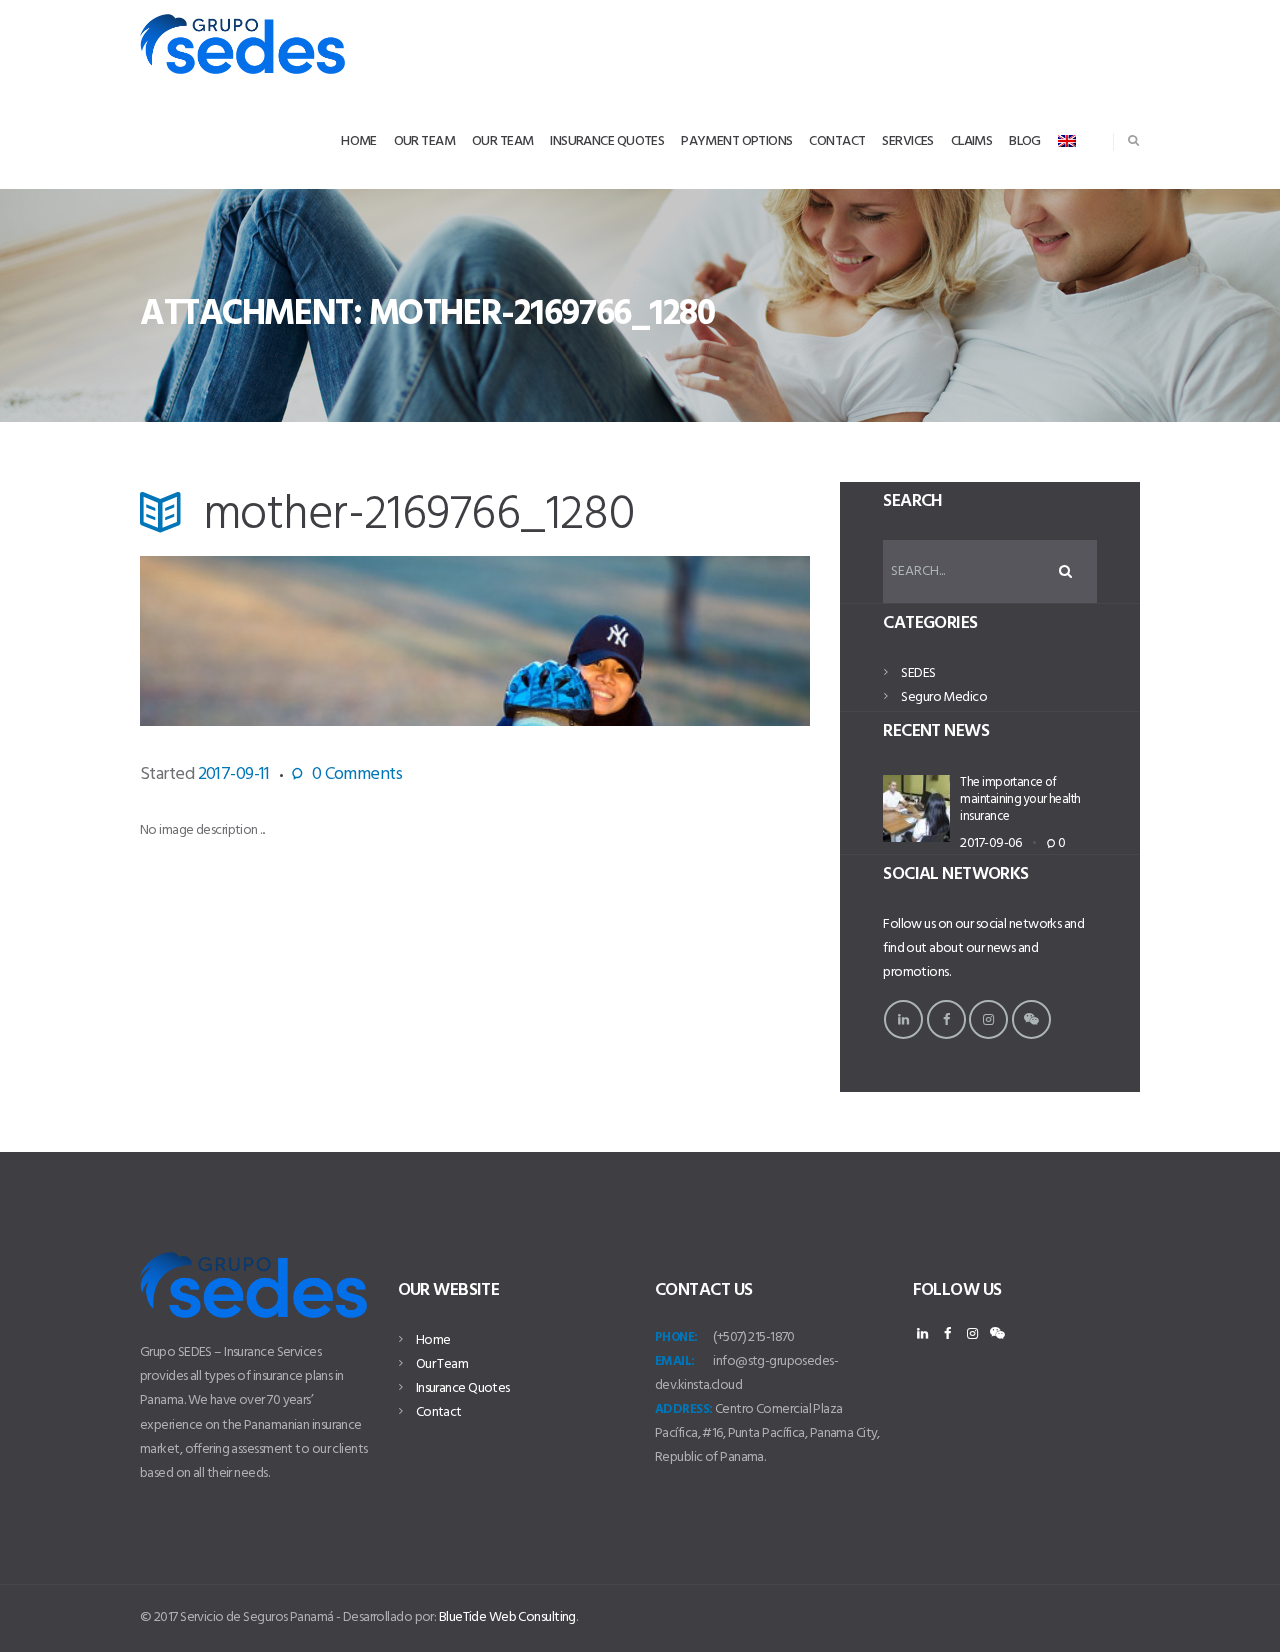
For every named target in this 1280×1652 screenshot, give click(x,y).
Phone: (676, 1337)
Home (433, 1340)
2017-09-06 (990, 843)
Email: (675, 1361)
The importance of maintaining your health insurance (1020, 799)
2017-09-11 (234, 774)
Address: (684, 1409)
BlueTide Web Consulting (507, 1617)
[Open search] (1133, 140)
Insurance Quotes (463, 1388)
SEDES (918, 673)
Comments (357, 775)
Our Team (442, 1364)
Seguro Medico (944, 697)
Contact (439, 1412)
